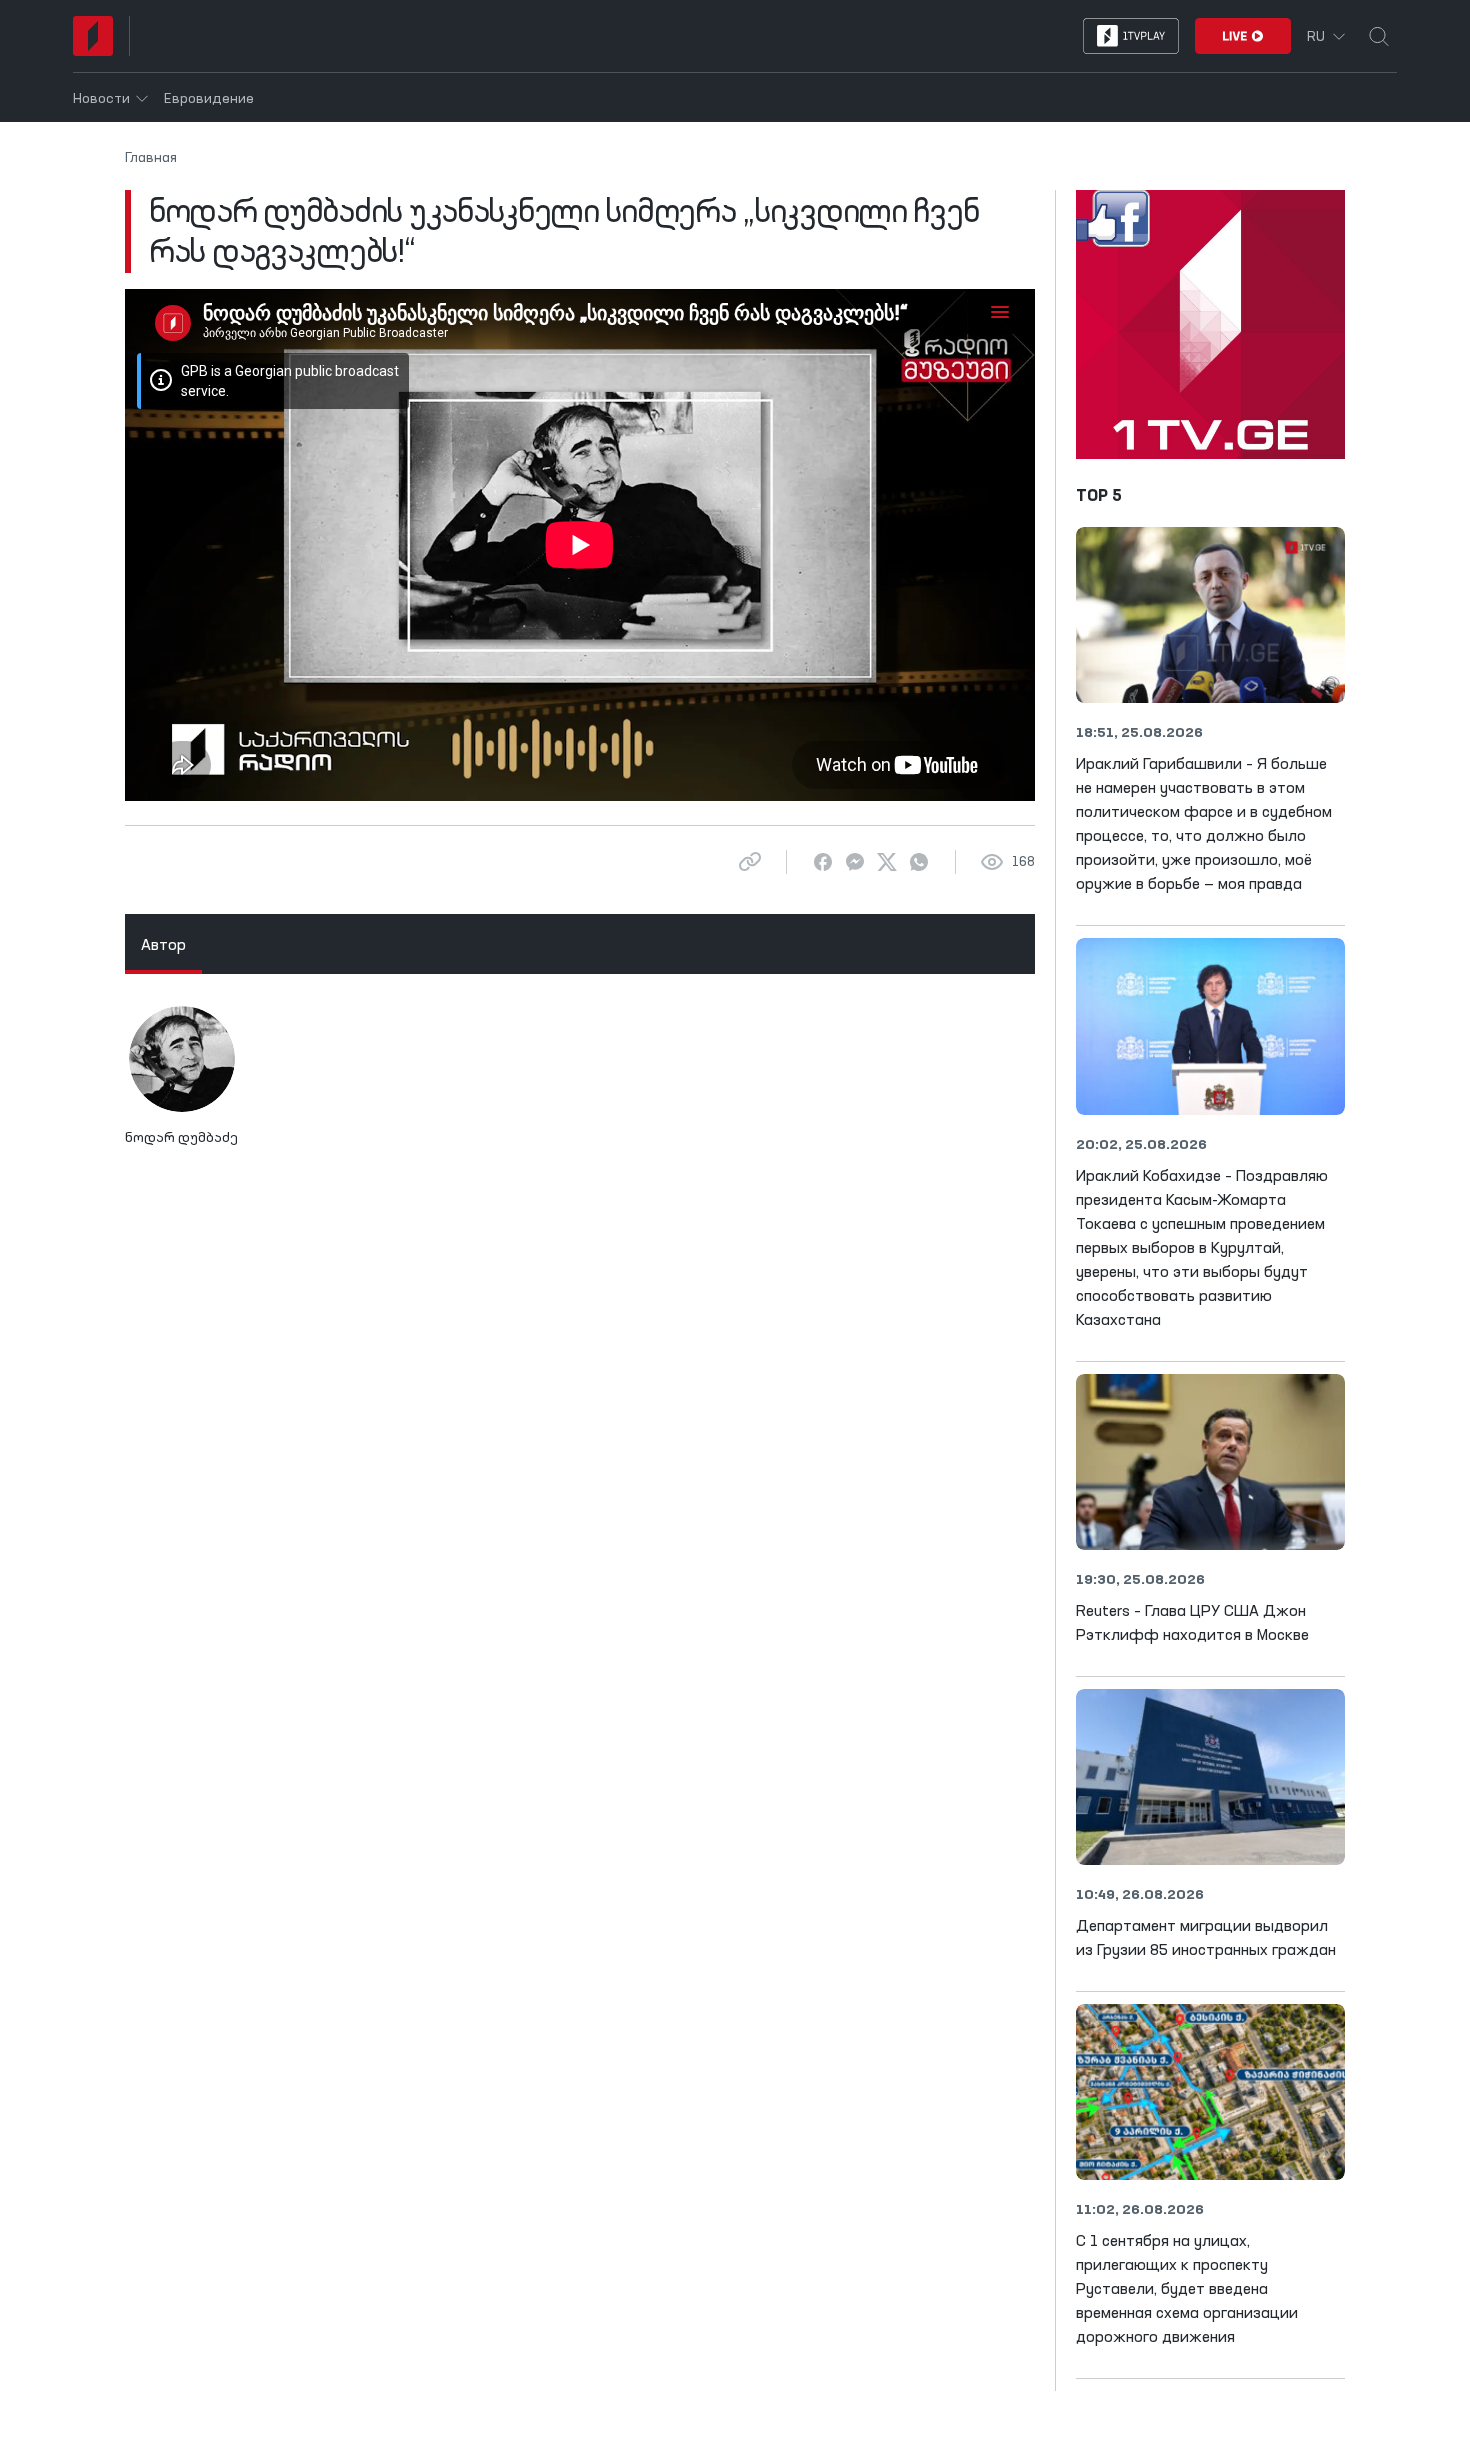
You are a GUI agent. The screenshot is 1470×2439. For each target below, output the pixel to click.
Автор (163, 946)
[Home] (93, 36)
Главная (151, 158)
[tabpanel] (580, 1085)
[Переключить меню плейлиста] (1000, 311)
